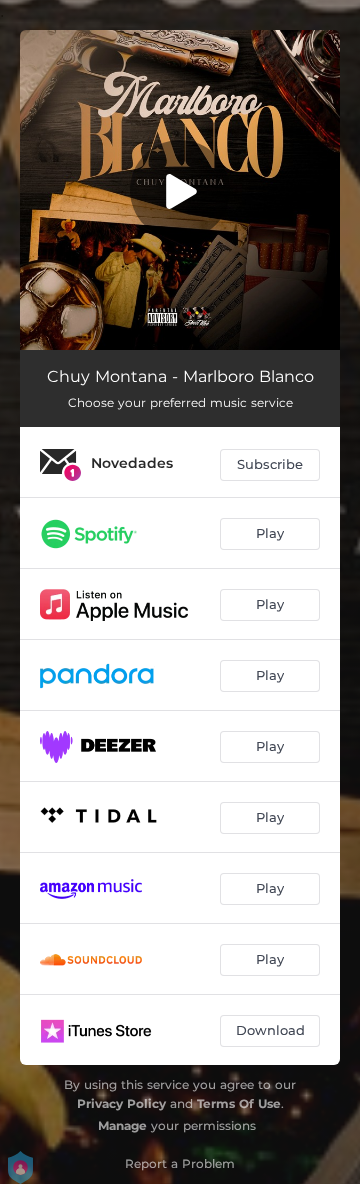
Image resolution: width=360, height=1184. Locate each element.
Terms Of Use (239, 1103)
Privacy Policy (121, 1103)
